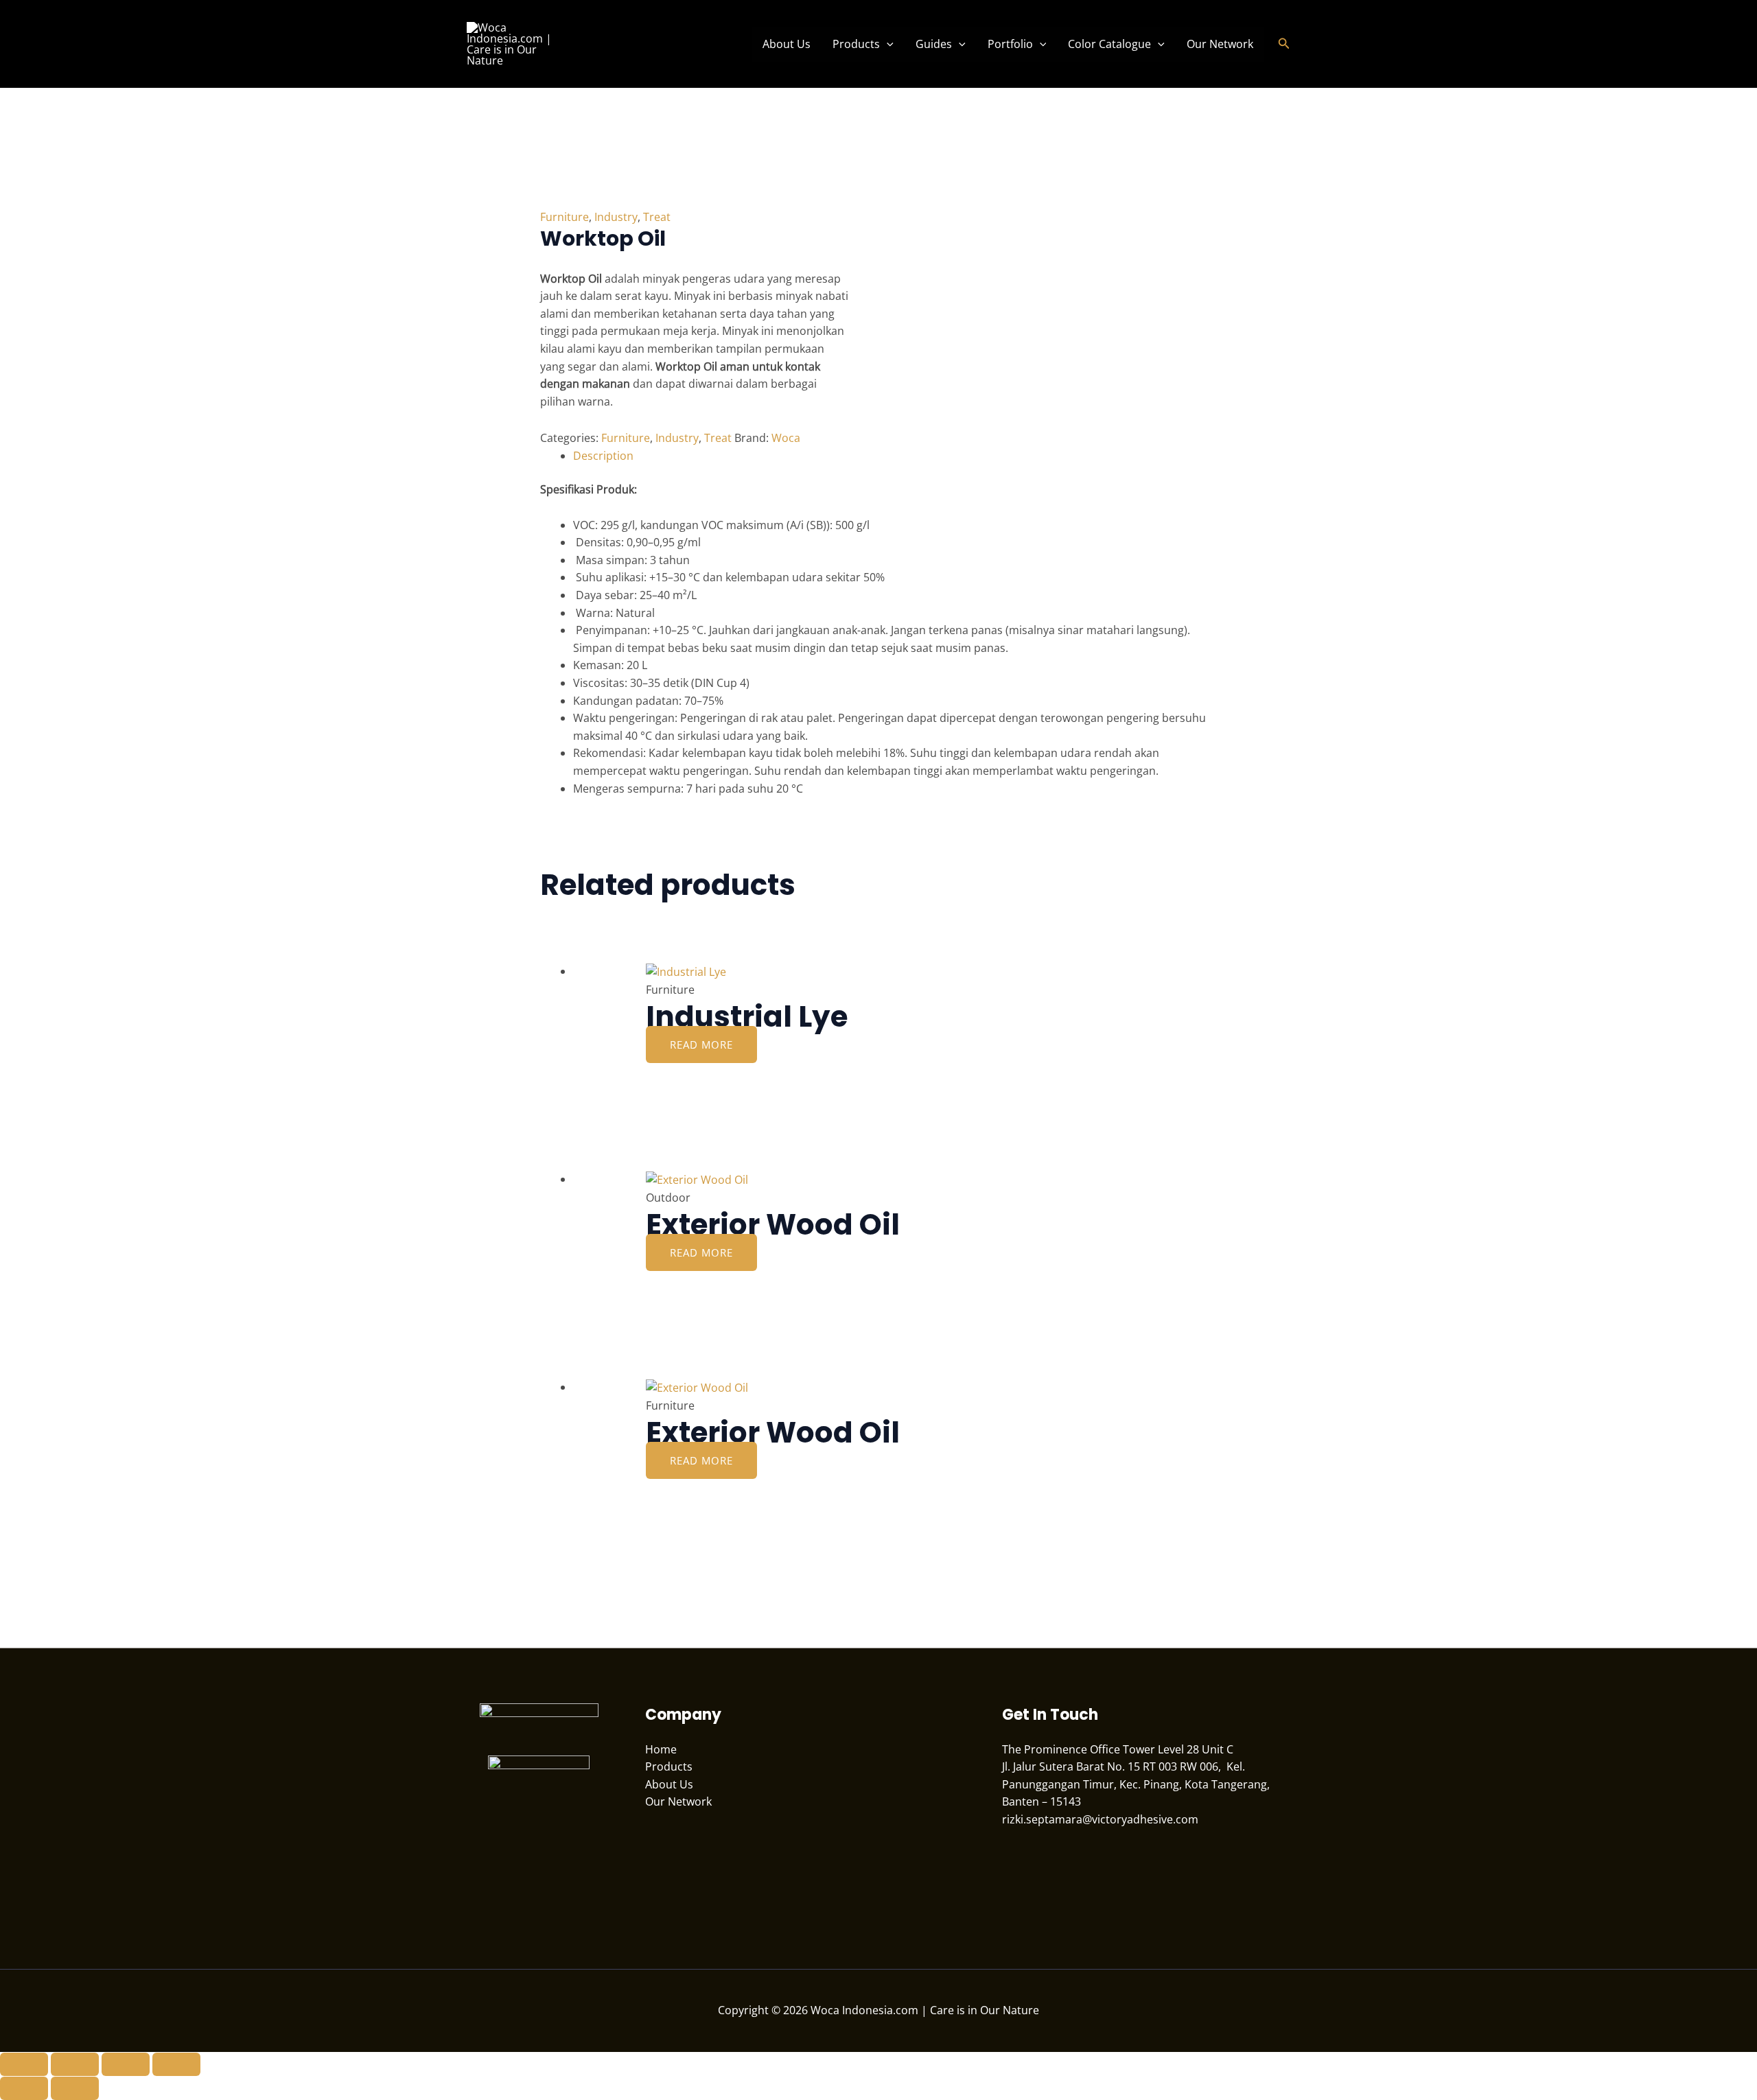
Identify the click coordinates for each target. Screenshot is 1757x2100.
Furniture (565, 217)
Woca (786, 438)
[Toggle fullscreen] (75, 2064)
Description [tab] (603, 456)
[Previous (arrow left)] (24, 2088)
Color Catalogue (1109, 44)
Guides (934, 44)
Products (856, 44)
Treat (657, 217)
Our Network (1220, 44)
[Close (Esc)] (176, 2064)
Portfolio (1010, 44)
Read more (701, 1045)
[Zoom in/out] (24, 2064)
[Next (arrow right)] (75, 2088)
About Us (787, 44)
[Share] (126, 2064)
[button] (887, 44)
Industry (616, 217)
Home (661, 1749)
